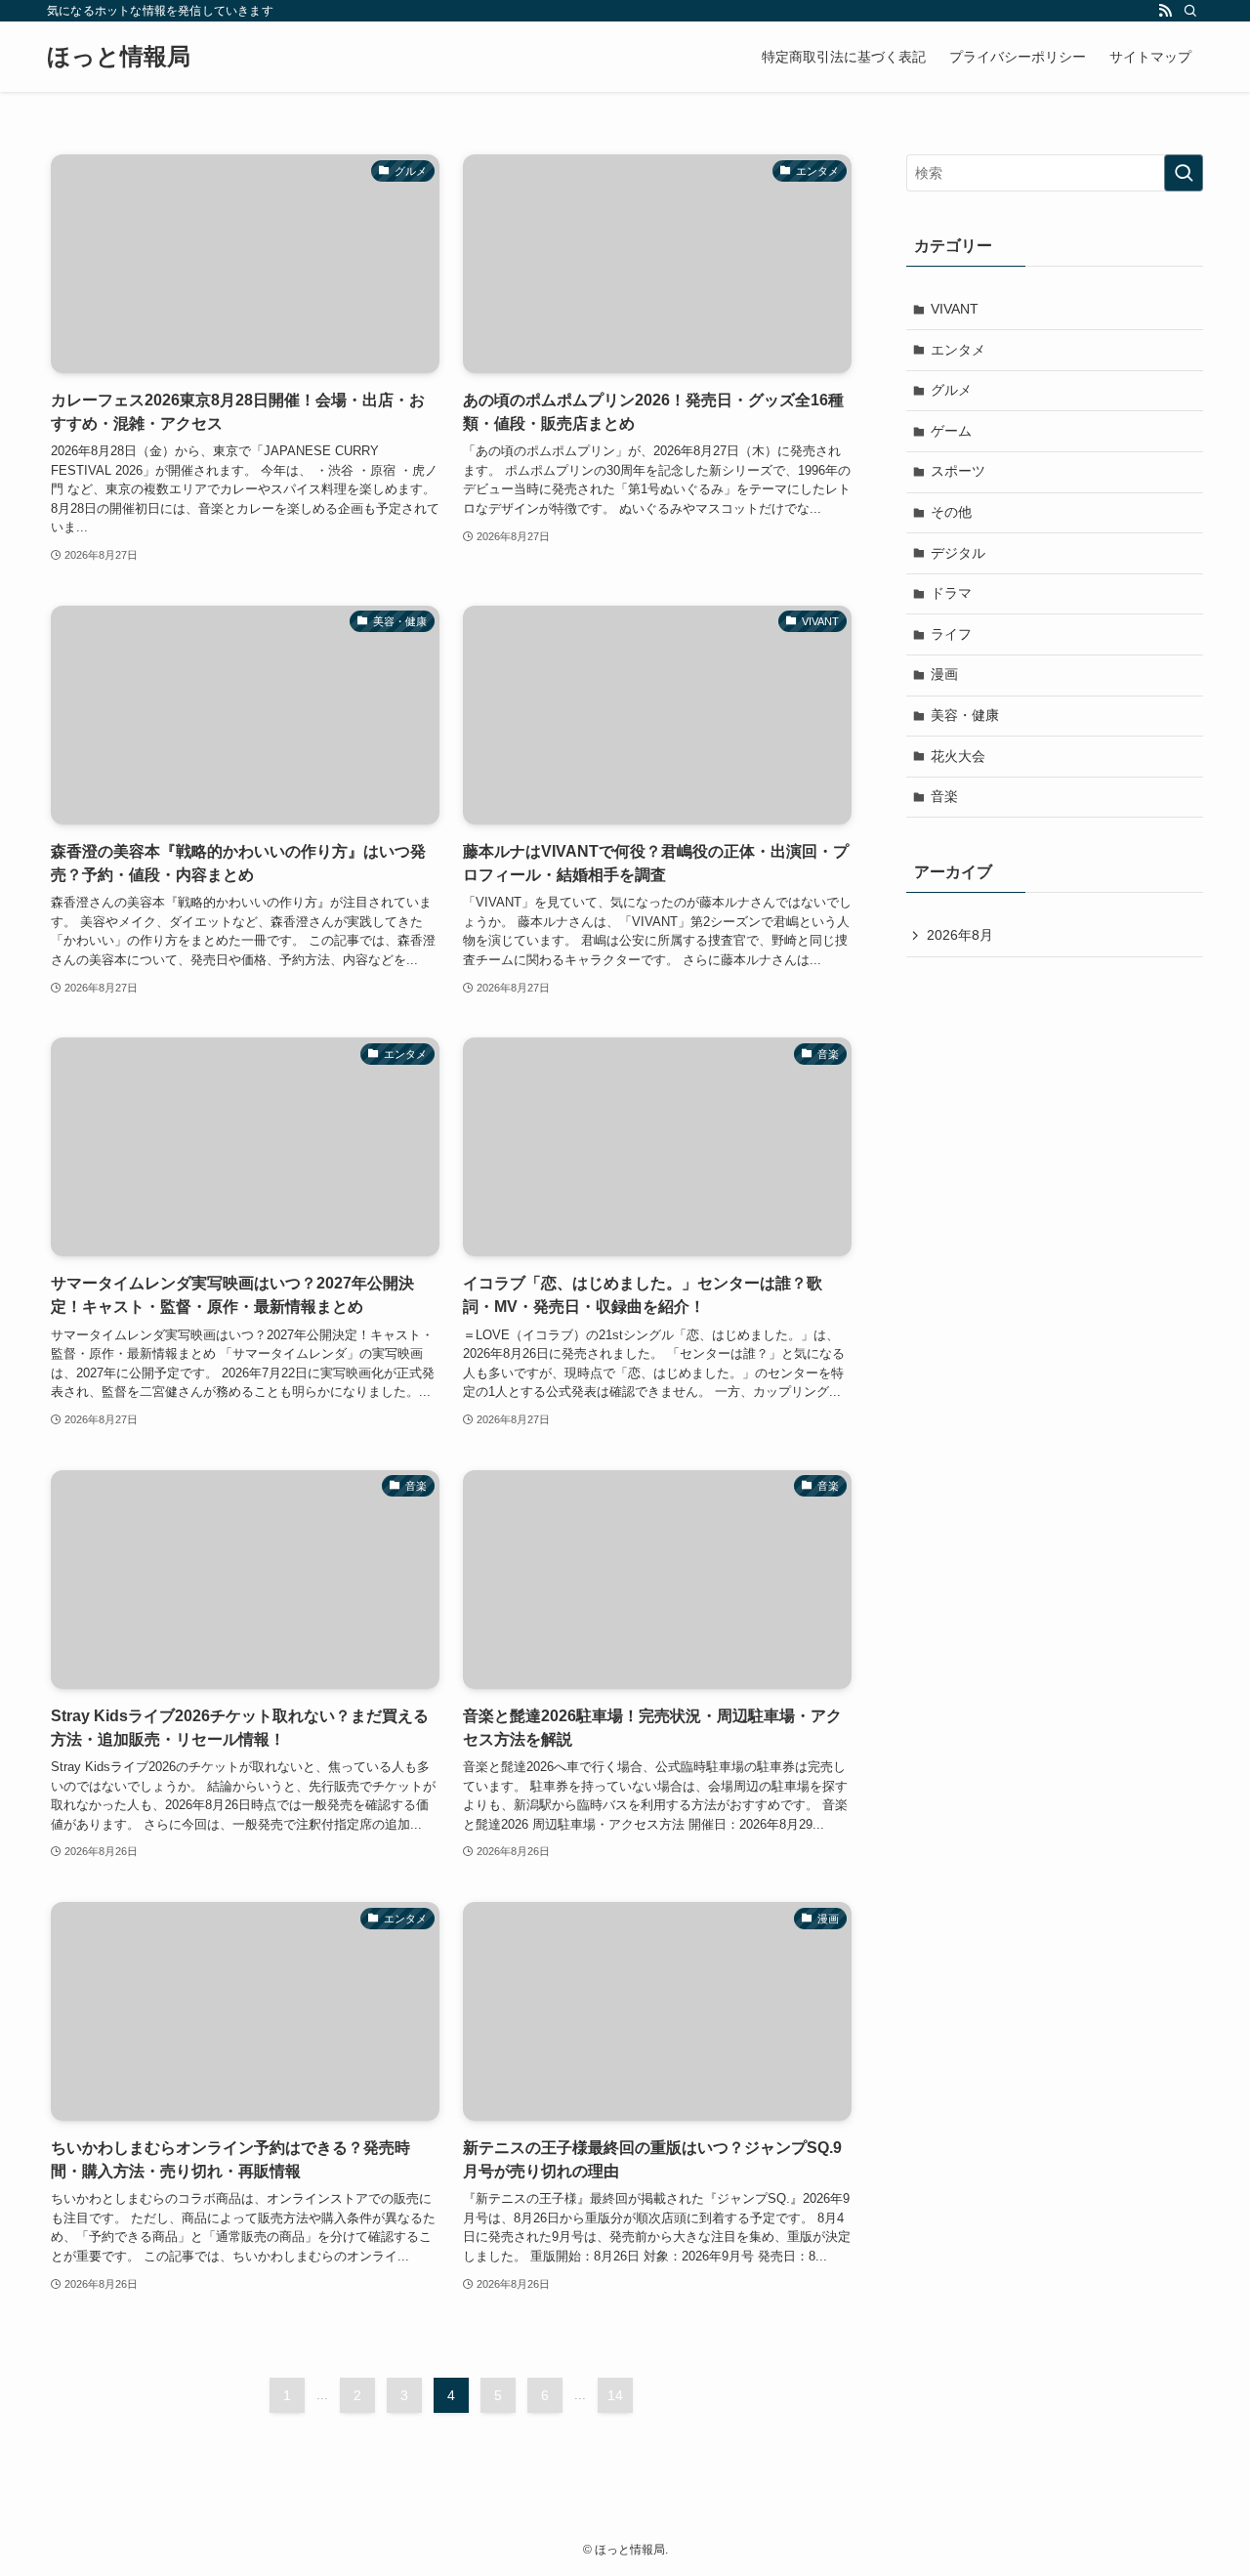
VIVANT (955, 309)
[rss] (1165, 11)
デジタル (958, 553)
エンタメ (958, 350)
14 (615, 2395)
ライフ (951, 634)
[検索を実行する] (1184, 173)
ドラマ (951, 593)
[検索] (1190, 11)
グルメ (951, 390)
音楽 (944, 796)
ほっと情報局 (119, 57)
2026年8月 (960, 935)
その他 (951, 512)
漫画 (944, 674)
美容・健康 (965, 715)
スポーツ (958, 471)
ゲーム (951, 431)
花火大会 (958, 756)
